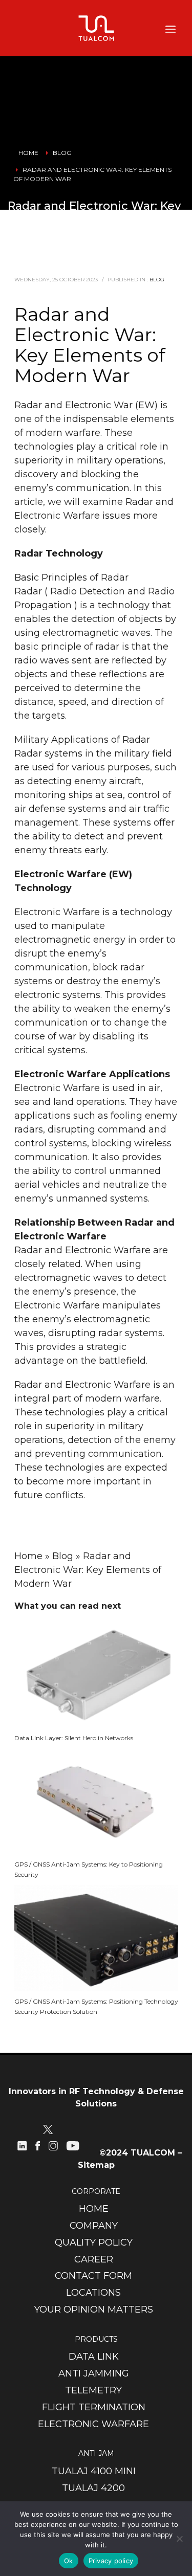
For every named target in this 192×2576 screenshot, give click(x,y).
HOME (94, 2209)
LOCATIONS (93, 2293)
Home (28, 1556)
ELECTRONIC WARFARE (93, 2424)
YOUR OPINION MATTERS (94, 2309)
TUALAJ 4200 (93, 2488)
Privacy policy (111, 2561)
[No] (179, 2539)
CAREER (94, 2259)
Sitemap (96, 2165)
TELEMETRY (93, 2390)
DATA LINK (94, 2357)
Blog (157, 280)
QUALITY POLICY (94, 2242)
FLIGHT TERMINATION (94, 2407)
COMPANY (94, 2226)
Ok (69, 2561)
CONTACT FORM (93, 2276)
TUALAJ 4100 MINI (94, 2471)
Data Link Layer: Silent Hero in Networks (74, 1738)
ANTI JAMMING (94, 2373)
